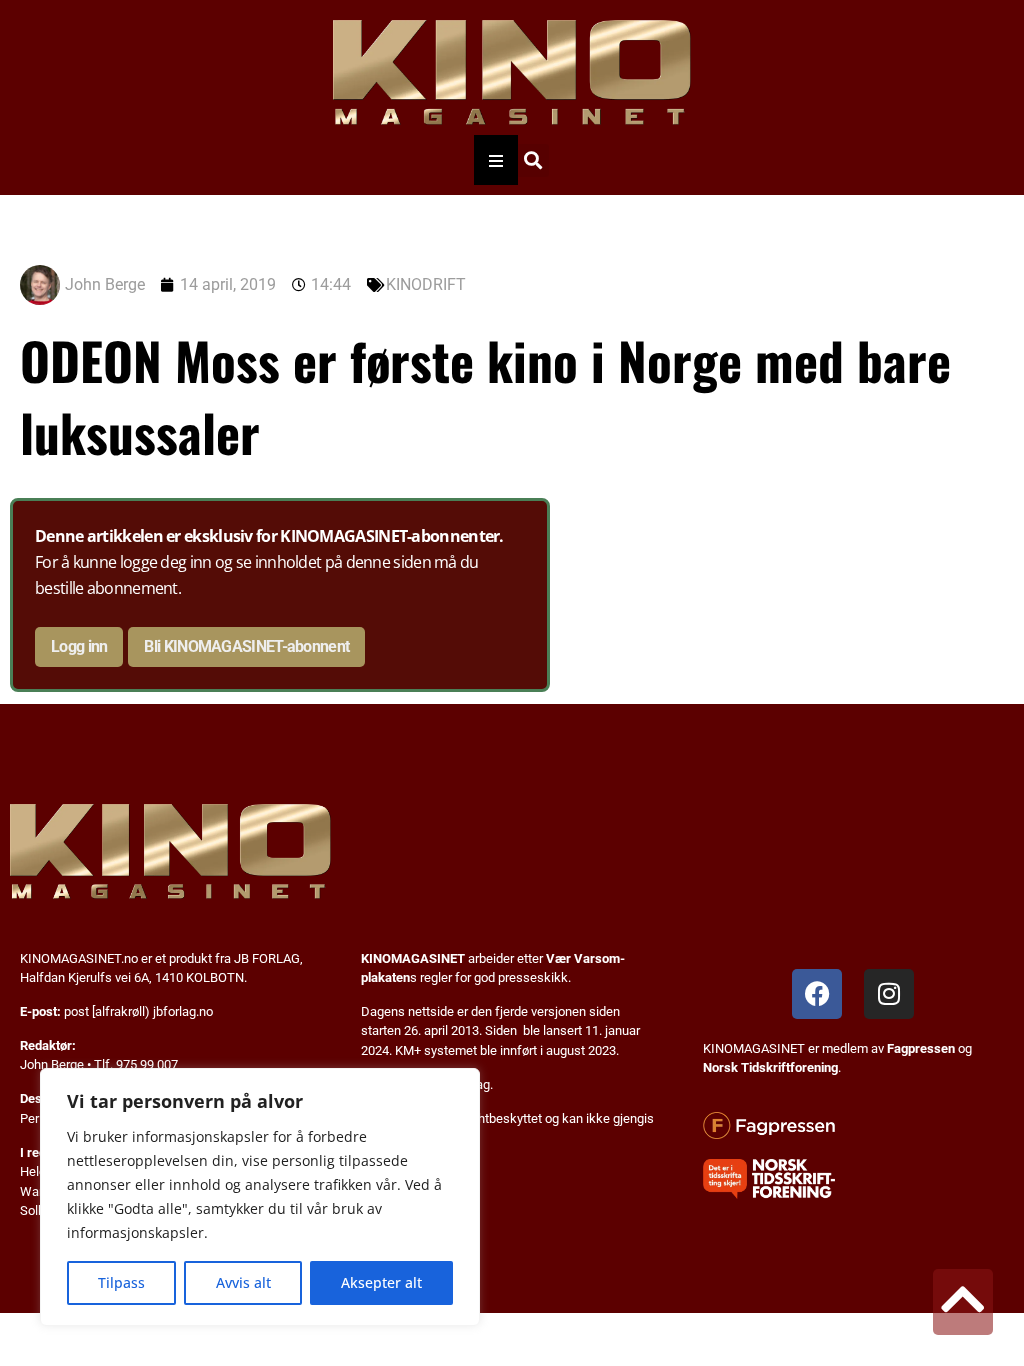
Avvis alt (243, 1282)
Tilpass (121, 1282)
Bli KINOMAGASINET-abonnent (246, 646)
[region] (260, 1197)
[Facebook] (817, 994)
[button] (532, 160)
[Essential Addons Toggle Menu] (496, 160)
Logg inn (79, 646)
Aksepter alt (381, 1282)
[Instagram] (889, 994)
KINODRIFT (426, 284)
